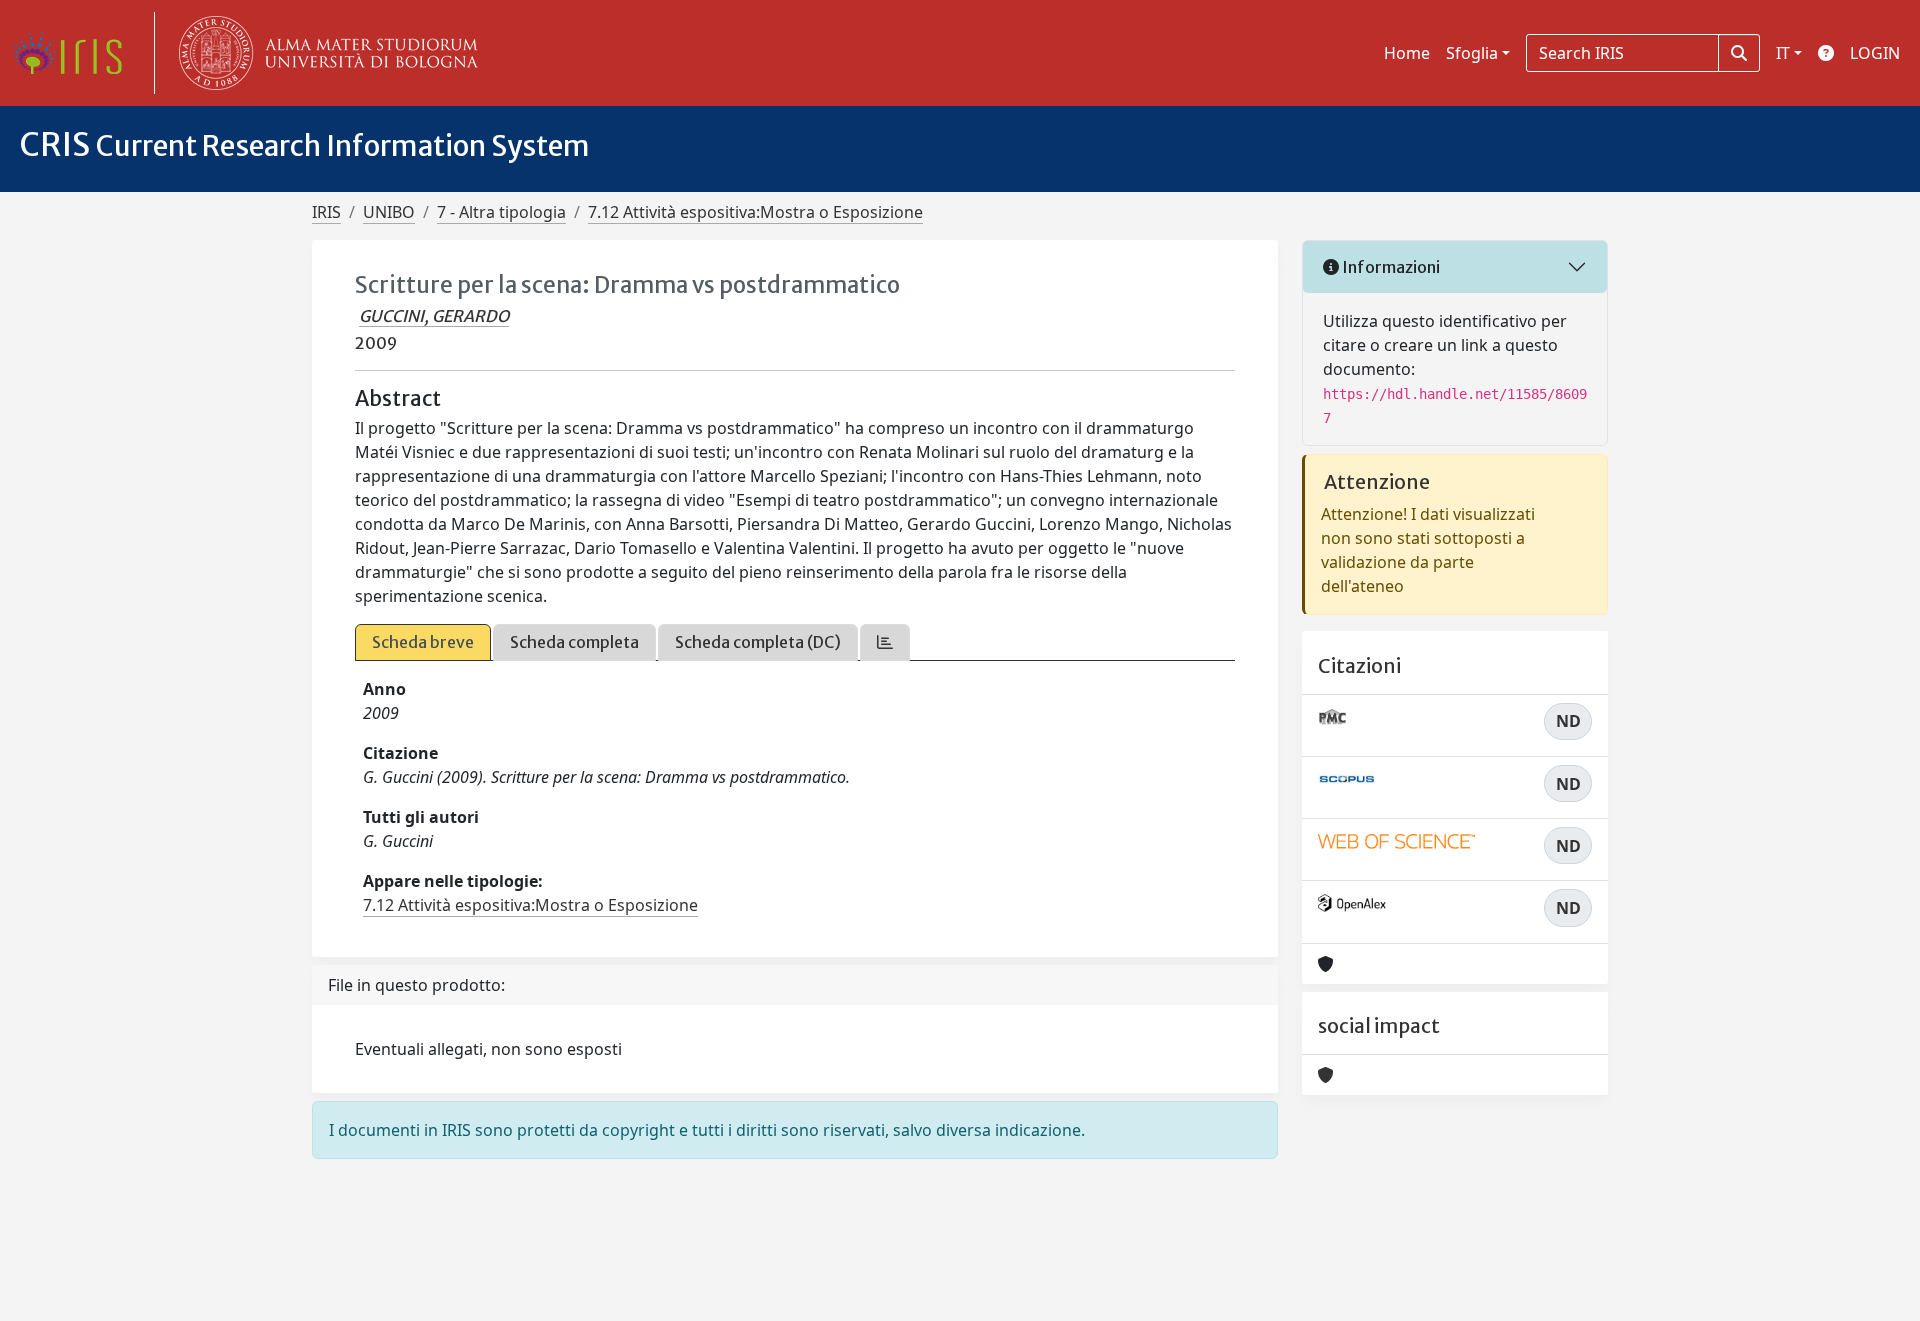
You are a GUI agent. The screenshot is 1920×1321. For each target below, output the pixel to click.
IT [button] (1783, 53)
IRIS (326, 212)
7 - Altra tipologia (501, 212)
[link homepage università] (324, 53)
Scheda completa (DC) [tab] (758, 642)
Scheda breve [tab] (423, 642)
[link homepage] (75, 53)
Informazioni (1389, 267)
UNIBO (389, 212)
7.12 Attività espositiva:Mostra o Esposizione (755, 212)
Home (1407, 53)
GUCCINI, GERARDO (434, 316)
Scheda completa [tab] (574, 642)
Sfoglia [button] (1472, 53)
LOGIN (1875, 53)
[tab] (885, 642)
